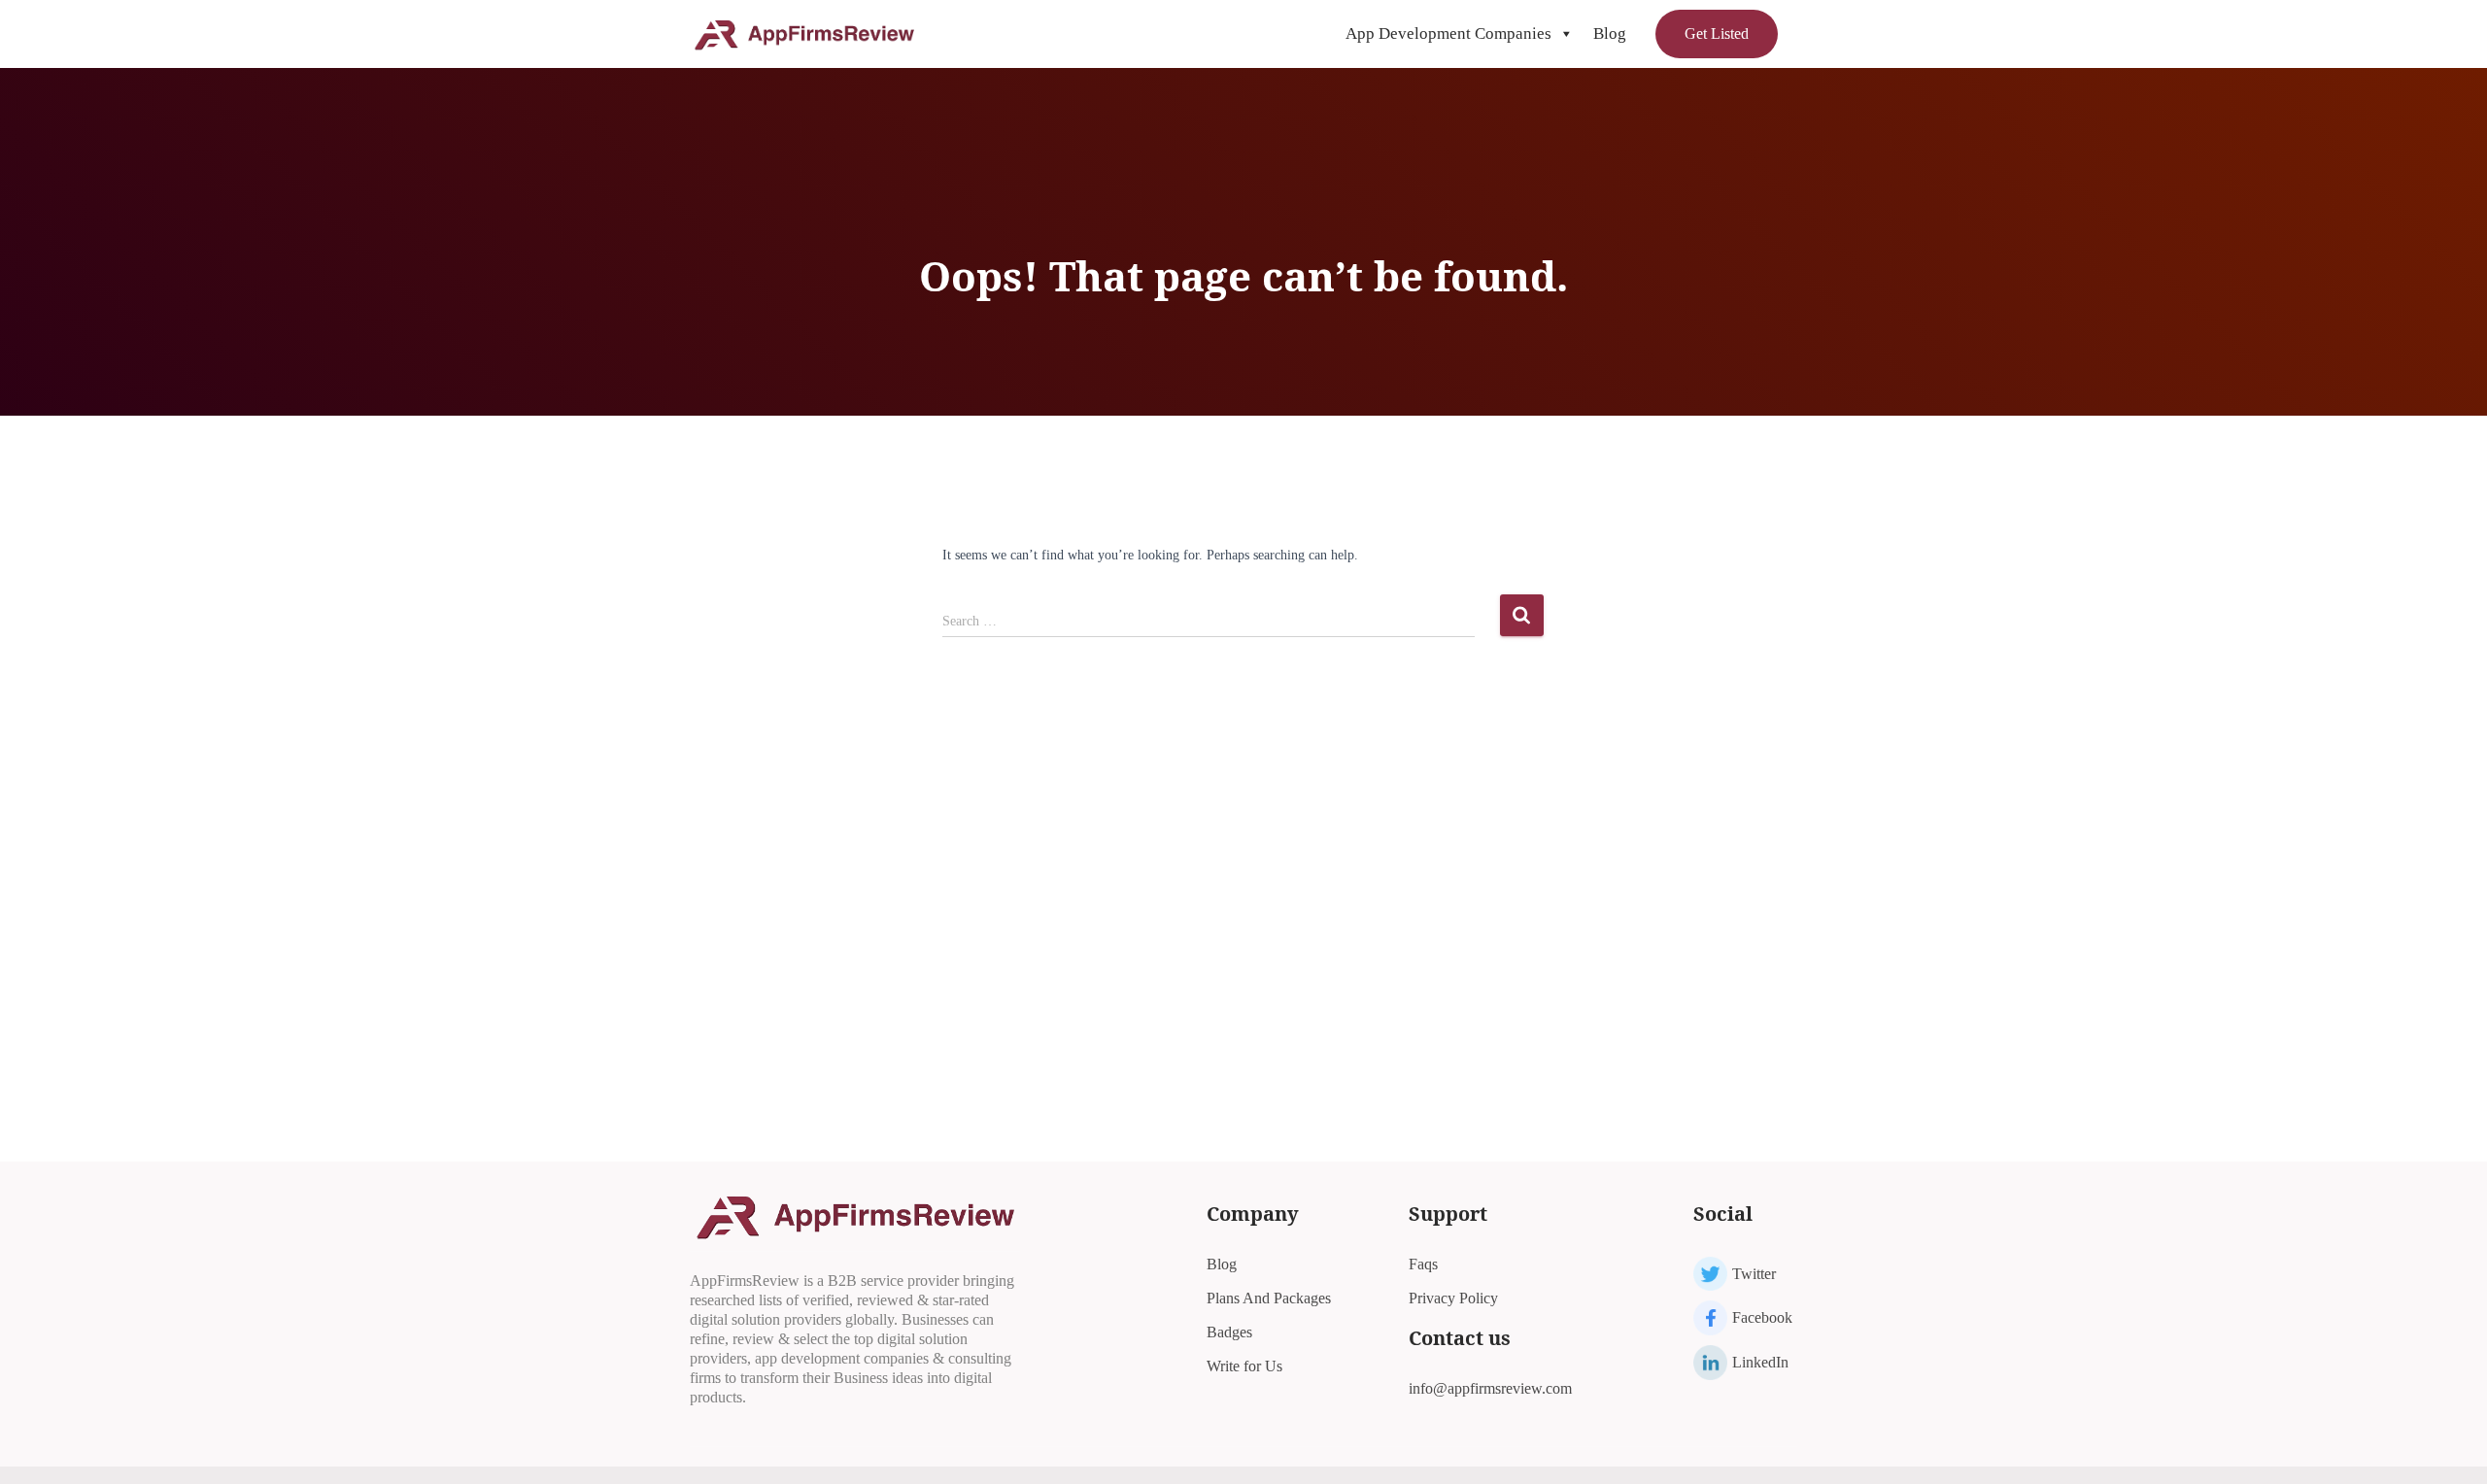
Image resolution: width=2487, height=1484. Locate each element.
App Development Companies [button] (1448, 34)
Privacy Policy (1453, 1298)
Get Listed (1717, 34)
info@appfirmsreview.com (1490, 1388)
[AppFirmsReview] (804, 34)
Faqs (1423, 1264)
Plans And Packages (1269, 1298)
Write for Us (1244, 1366)
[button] (1566, 34)
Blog (1610, 34)
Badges (1229, 1332)
